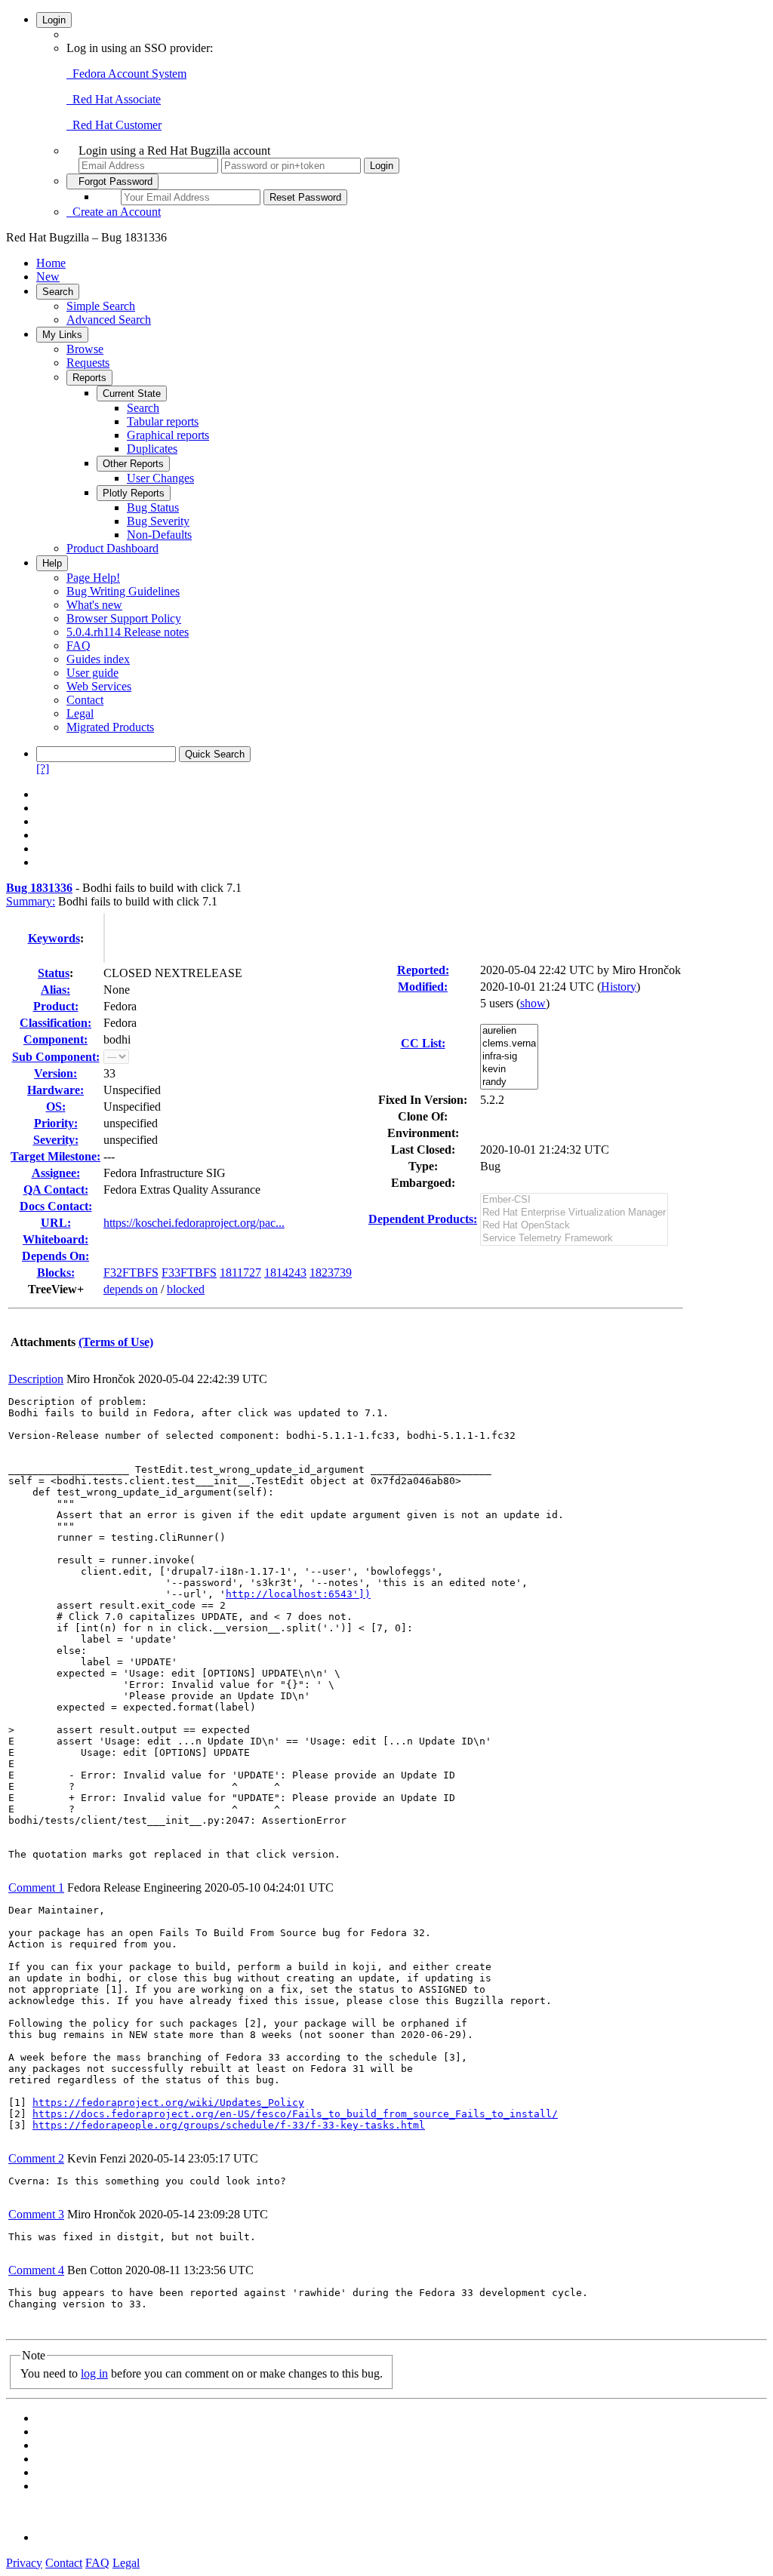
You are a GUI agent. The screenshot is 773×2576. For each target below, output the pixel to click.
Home (51, 263)
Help (52, 563)
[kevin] (509, 1070)
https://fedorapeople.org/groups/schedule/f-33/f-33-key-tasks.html (229, 2125)
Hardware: (55, 1090)
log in (94, 2373)
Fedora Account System (126, 74)
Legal (80, 713)
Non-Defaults (159, 535)
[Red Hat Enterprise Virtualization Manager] (574, 1213)
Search (58, 292)
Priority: (56, 1123)
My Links (62, 335)
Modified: (423, 987)
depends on (131, 1289)
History (619, 987)
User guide (92, 673)
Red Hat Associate (114, 99)
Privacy (24, 2563)
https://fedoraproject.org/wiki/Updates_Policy (168, 2103)
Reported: (423, 970)
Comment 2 (36, 2158)
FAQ (79, 646)
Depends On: (55, 1256)
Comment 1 (36, 1887)
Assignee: (56, 1173)
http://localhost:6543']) (298, 1594)
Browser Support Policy (124, 618)
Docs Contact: (56, 1206)
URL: (56, 1223)
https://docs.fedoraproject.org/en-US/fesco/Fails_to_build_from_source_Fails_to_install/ (295, 2114)
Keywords (54, 938)
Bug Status (153, 507)
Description (36, 1379)
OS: (56, 1107)
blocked (186, 1289)
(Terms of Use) (116, 1342)
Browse (85, 349)
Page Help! (93, 578)
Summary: (31, 901)
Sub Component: (56, 1057)
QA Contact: (56, 1190)
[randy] (509, 1082)
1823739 (331, 1273)
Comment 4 (36, 2270)
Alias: (55, 990)
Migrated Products (110, 727)
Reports (89, 378)
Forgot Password (112, 181)
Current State (132, 393)
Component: (55, 1039)
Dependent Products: (423, 1219)
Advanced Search (109, 320)
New (48, 277)
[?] (43, 768)
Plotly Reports (134, 493)
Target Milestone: (55, 1156)
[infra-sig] (509, 1057)
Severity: (56, 1140)
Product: (56, 1006)
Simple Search (101, 306)
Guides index (98, 659)
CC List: (423, 1043)
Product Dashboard (112, 548)
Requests (88, 363)
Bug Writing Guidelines (123, 591)
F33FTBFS (189, 1273)
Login (54, 20)
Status (54, 973)
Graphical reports (168, 435)
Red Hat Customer (114, 125)
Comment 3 (36, 2214)
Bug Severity (158, 521)
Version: (55, 1073)
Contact (85, 700)
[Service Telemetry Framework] (574, 1239)
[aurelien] (509, 1031)
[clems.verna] (509, 1044)
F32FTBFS (131, 1273)
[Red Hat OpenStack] (574, 1226)
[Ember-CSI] (574, 1200)
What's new (94, 605)
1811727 (240, 1273)
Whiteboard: (55, 1239)
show (533, 1003)
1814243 (285, 1273)
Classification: (55, 1023)
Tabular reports (163, 421)
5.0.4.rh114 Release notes (128, 632)
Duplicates (152, 449)
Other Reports (133, 464)
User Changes (160, 478)
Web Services (99, 686)
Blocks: (56, 1273)
